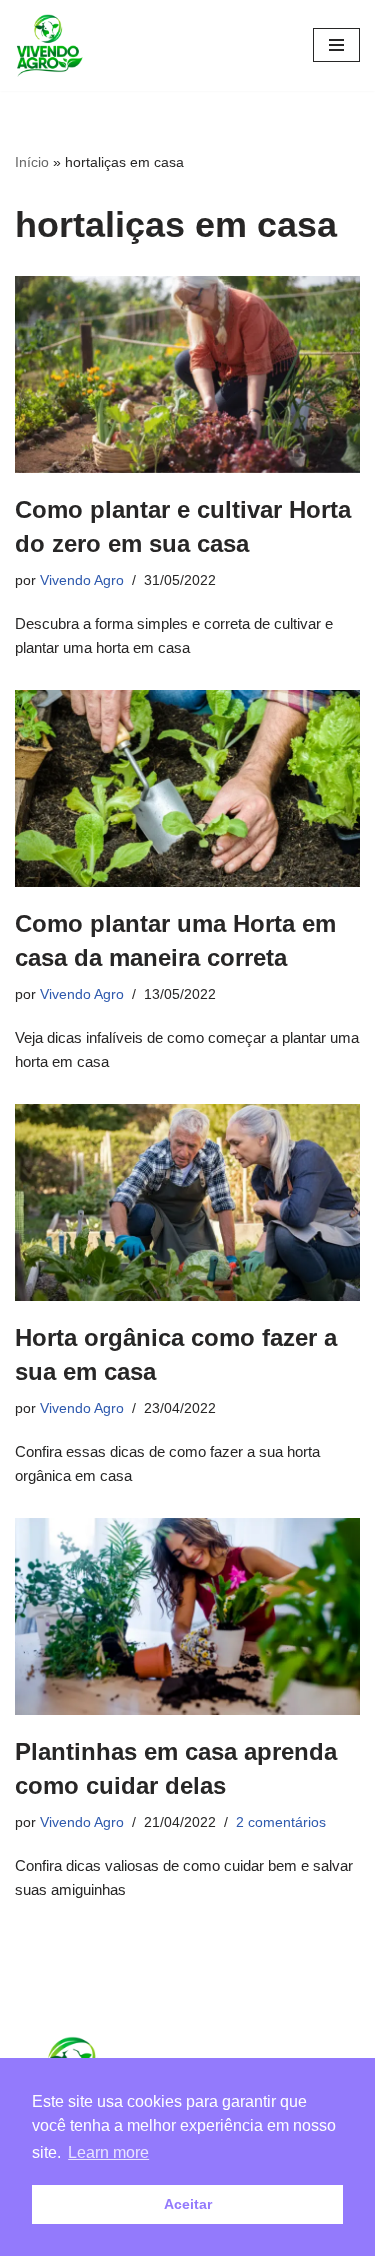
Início (32, 162)
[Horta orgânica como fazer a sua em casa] (187, 1202)
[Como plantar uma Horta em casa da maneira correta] (187, 788)
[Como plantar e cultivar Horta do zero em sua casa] (187, 374)
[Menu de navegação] (336, 45)
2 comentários (281, 1822)
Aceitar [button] (188, 2204)
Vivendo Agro (82, 580)
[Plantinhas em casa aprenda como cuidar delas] (187, 1616)
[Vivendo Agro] (49, 45)
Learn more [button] (108, 2152)
